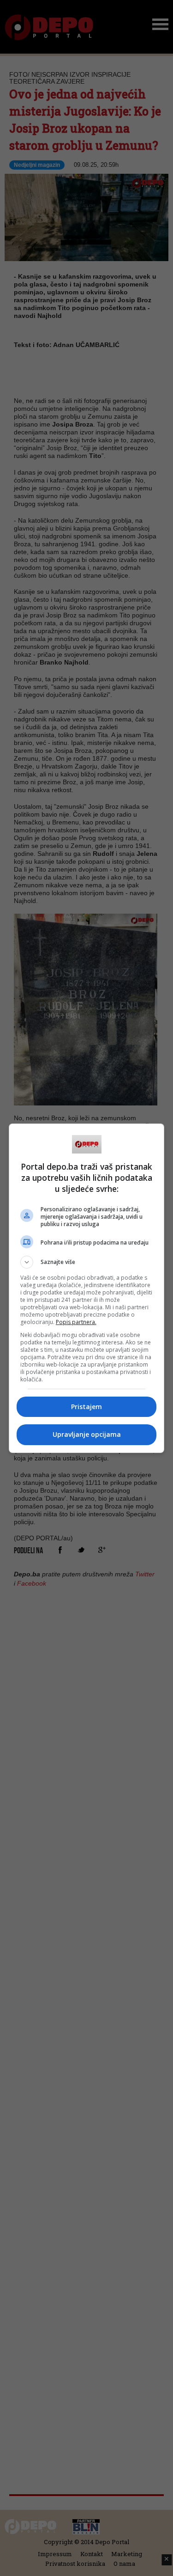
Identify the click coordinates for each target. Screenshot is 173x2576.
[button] (87, 1262)
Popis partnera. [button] (76, 1322)
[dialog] (87, 1288)
